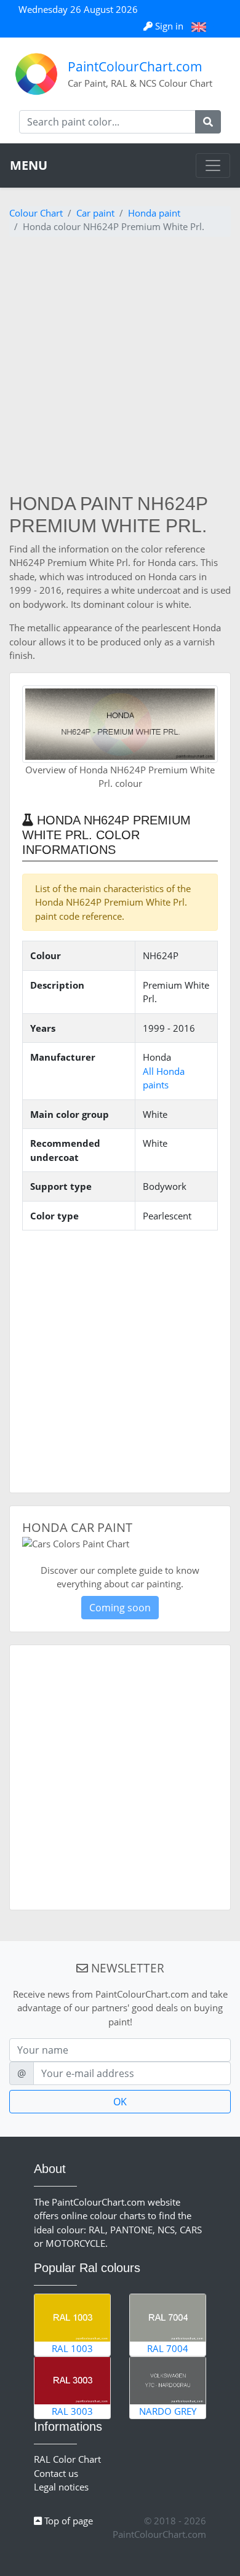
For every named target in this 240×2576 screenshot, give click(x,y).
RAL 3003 (72, 2411)
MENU (29, 165)
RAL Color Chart (67, 2459)
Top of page (67, 2521)
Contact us (56, 2473)
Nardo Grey (168, 2411)
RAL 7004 (168, 2348)
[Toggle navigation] (213, 165)
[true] (208, 122)
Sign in (169, 26)
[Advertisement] (120, 367)
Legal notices (61, 2487)
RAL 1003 (72, 2348)
